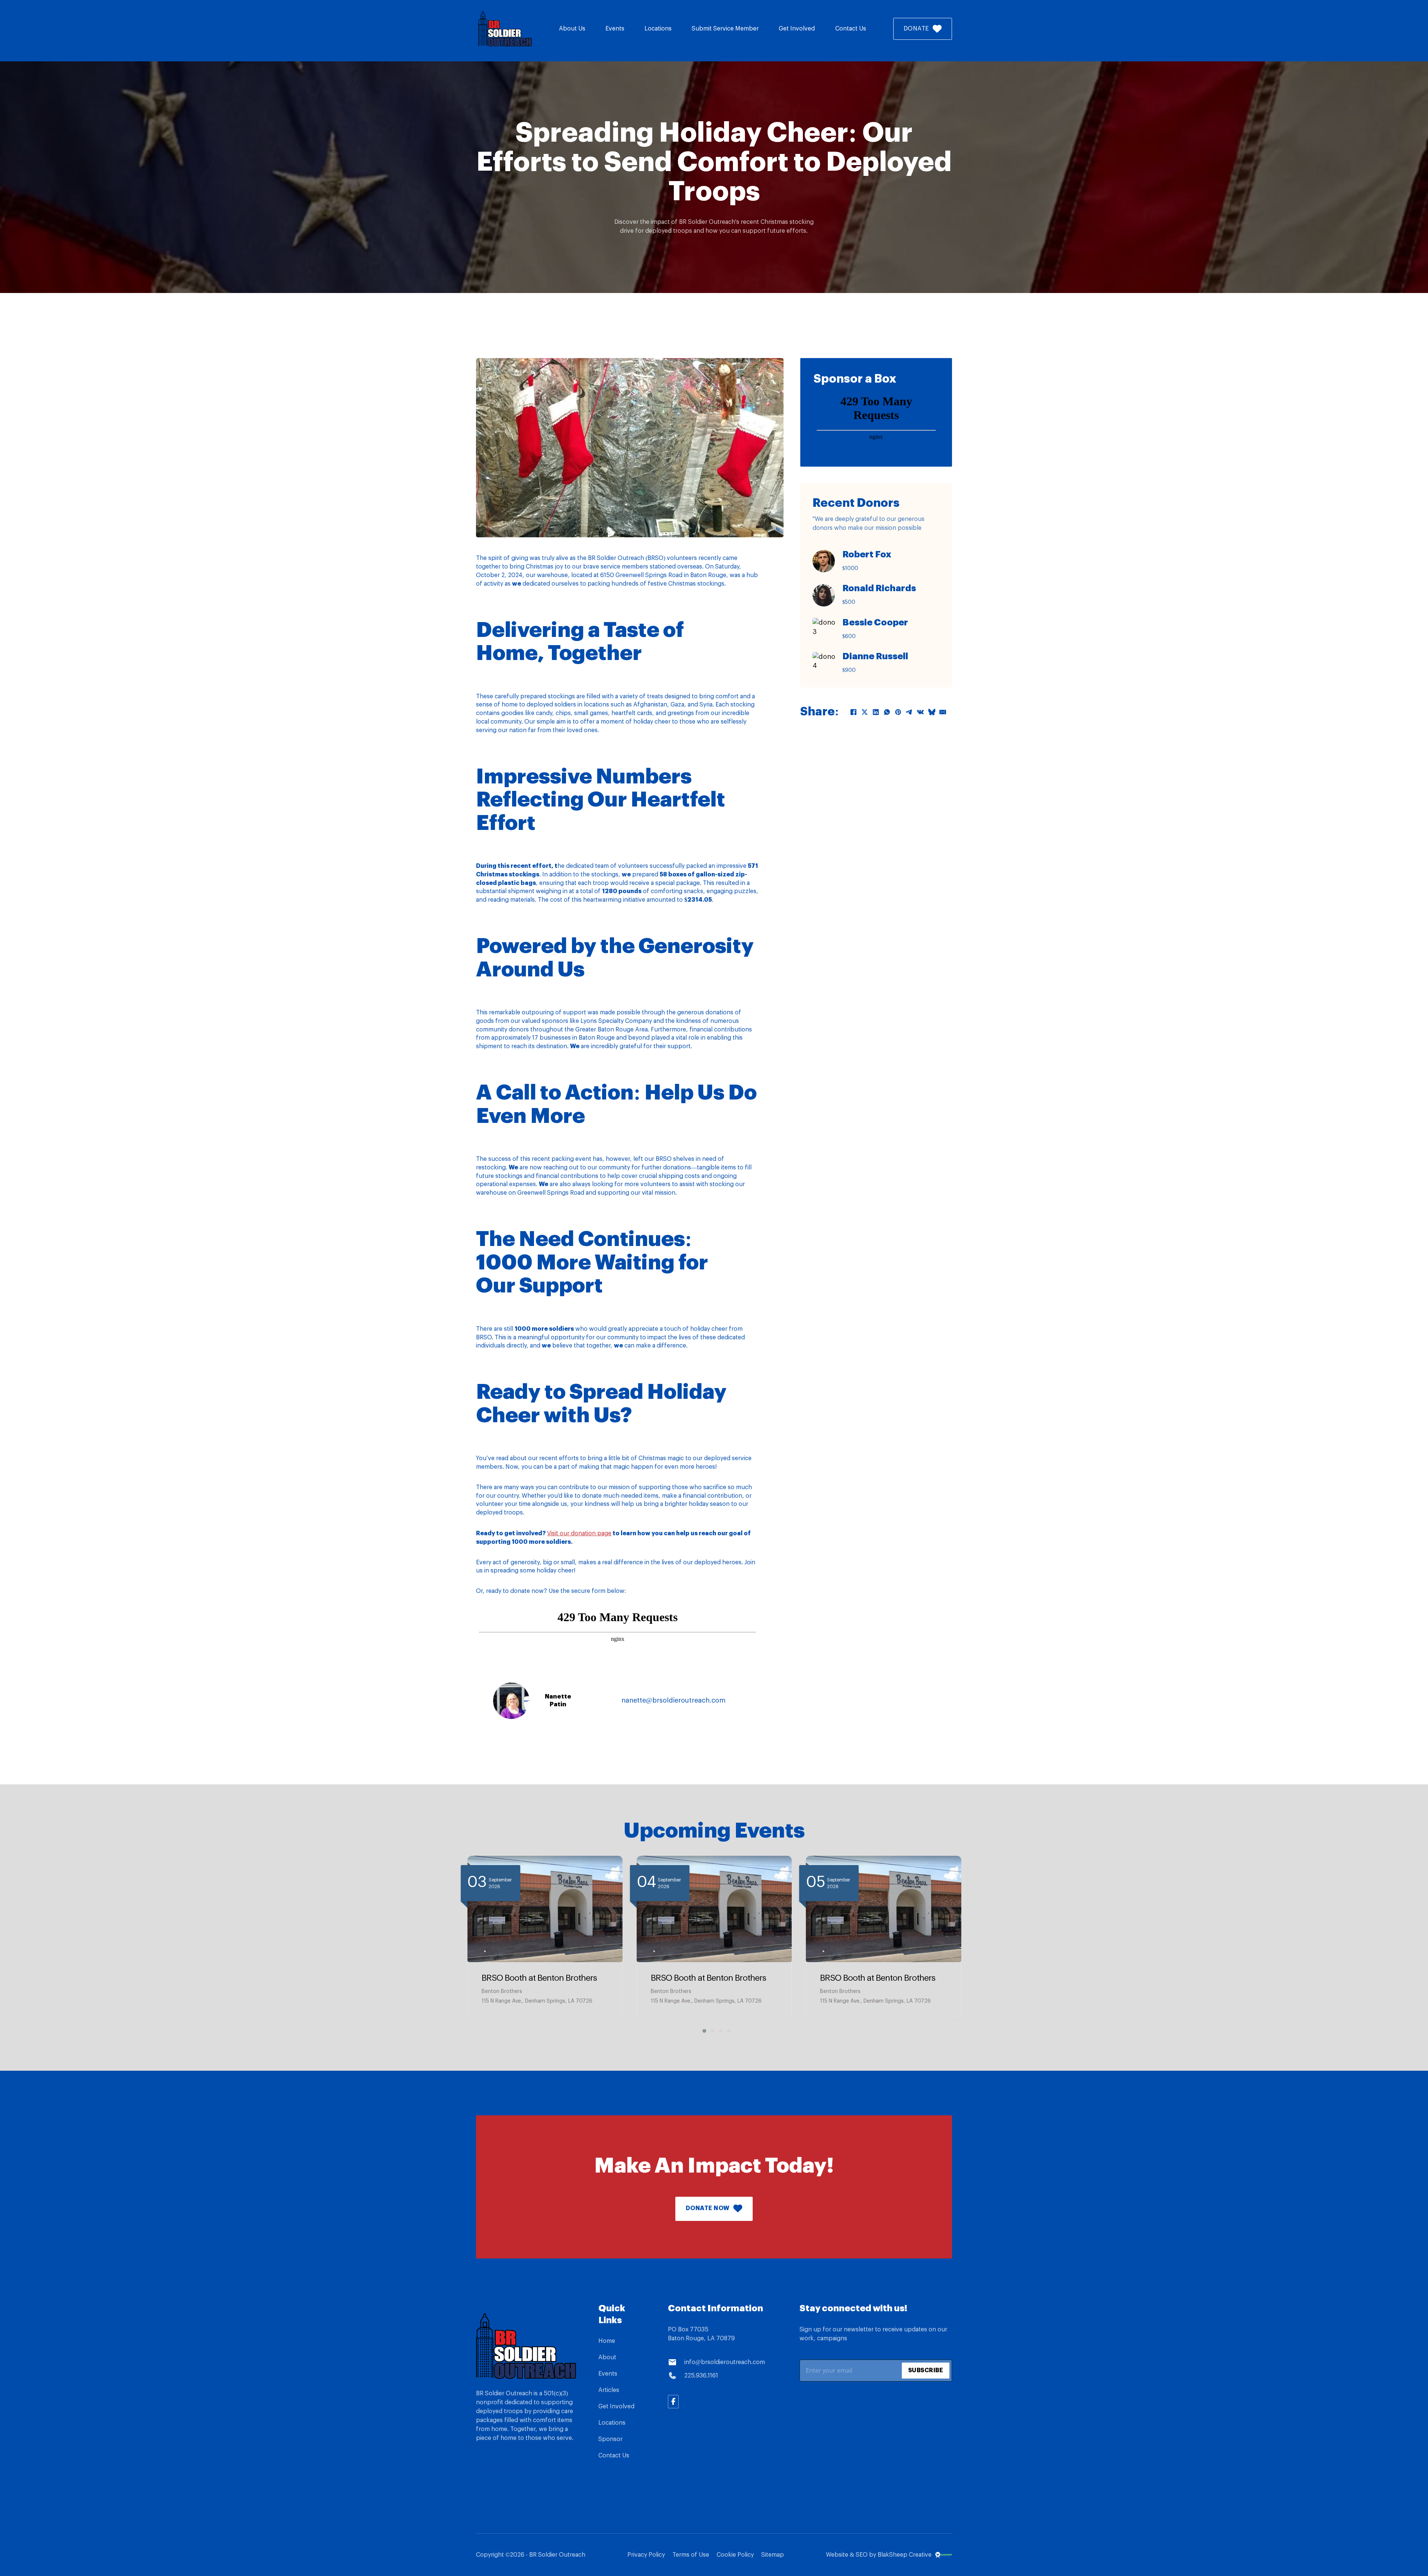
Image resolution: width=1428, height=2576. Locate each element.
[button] (702, 2031)
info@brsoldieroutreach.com (725, 2362)
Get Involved (797, 29)
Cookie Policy (735, 2555)
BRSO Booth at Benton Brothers (539, 1978)
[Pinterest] (898, 712)
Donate (916, 29)
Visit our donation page (579, 1533)
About (607, 2357)
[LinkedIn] (876, 712)
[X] (865, 712)
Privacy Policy (646, 2555)
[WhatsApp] (887, 712)
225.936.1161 (701, 2376)
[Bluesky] (932, 712)
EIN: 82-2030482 (504, 2467)
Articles (609, 2390)
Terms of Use (691, 2555)
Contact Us (851, 29)
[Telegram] (909, 712)
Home (607, 2341)
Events (615, 29)
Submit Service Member (725, 29)
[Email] (943, 712)
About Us (572, 29)
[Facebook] (853, 712)
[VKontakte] (920, 712)
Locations (658, 29)
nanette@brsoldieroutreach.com (673, 1700)
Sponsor (610, 2439)
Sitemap (773, 2555)
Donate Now (708, 2208)
